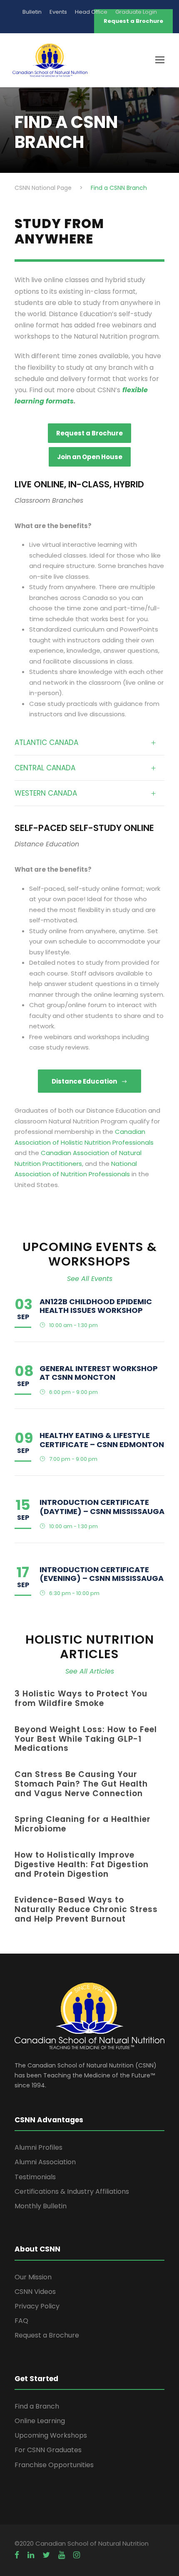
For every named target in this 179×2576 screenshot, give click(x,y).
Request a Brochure (47, 2335)
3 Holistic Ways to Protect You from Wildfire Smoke (81, 1698)
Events (58, 12)
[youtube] (62, 2555)
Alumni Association (45, 2162)
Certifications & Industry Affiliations (72, 2191)
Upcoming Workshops (51, 2435)
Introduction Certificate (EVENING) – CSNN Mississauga (102, 1574)
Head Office (91, 12)
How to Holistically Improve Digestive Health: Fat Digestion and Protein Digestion (82, 1864)
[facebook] (17, 2555)
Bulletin (32, 12)
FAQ (21, 2321)
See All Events (90, 1279)
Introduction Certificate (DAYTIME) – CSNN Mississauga (102, 1507)
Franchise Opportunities (54, 2465)
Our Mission (33, 2277)
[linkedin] (31, 2555)
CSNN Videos (35, 2292)
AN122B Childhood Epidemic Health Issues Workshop (96, 1306)
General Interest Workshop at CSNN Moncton (99, 1373)
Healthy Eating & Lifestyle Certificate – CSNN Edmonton (102, 1440)
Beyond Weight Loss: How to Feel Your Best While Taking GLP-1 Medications (86, 1739)
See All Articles (90, 1671)
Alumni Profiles (39, 2147)
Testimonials (35, 2177)
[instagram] (77, 2555)
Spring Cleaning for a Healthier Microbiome (83, 1824)
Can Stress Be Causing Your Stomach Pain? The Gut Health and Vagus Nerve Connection (81, 1784)
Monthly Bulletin (41, 2206)
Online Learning (40, 2421)
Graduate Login (136, 12)
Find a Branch (37, 2406)
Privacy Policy (37, 2306)
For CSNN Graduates (48, 2450)
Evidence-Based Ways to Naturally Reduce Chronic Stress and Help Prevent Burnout (86, 1909)
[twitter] (46, 2555)
